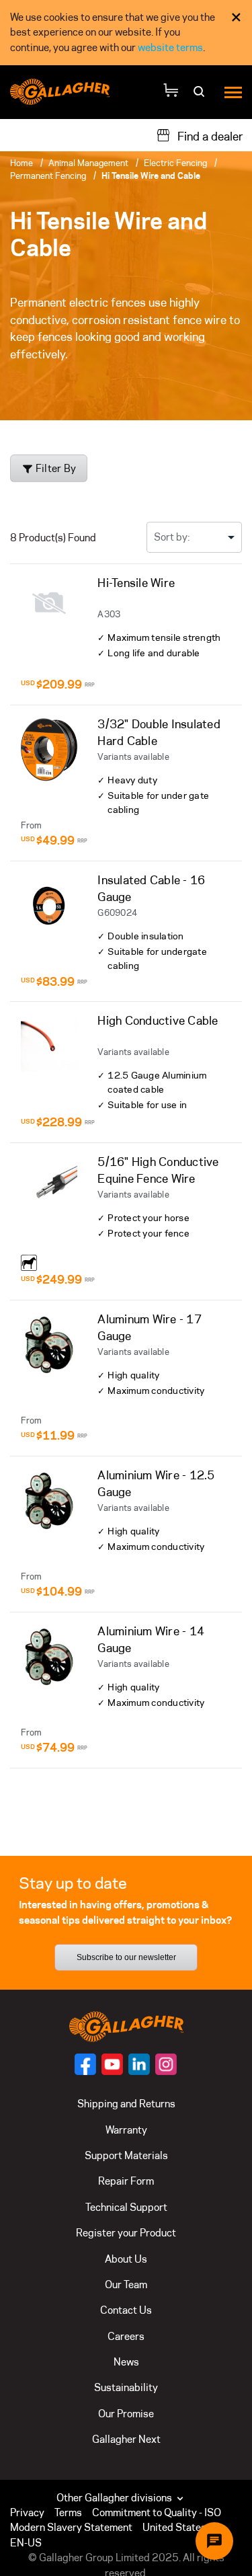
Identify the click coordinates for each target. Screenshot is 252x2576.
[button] (183, 2528)
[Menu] (233, 92)
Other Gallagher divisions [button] (115, 2498)
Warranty (126, 2130)
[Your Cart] (171, 92)
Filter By (55, 468)
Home (22, 163)
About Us (126, 2259)
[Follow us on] (85, 2064)
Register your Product (126, 2233)
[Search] (201, 96)
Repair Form (126, 2181)
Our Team (126, 2285)
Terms (68, 2512)
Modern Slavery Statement (71, 2527)
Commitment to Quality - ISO (157, 2512)
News (126, 2362)
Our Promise (126, 2414)
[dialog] (126, 33)
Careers (126, 2336)
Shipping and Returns (126, 2104)
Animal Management (88, 163)
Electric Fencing (175, 163)
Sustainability (126, 2387)
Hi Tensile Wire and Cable (151, 175)
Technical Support (126, 2207)
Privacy (27, 2512)
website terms (170, 47)
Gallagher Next (126, 2439)
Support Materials (126, 2155)
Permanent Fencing (48, 175)
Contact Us (126, 2310)
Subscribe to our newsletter (126, 1957)
